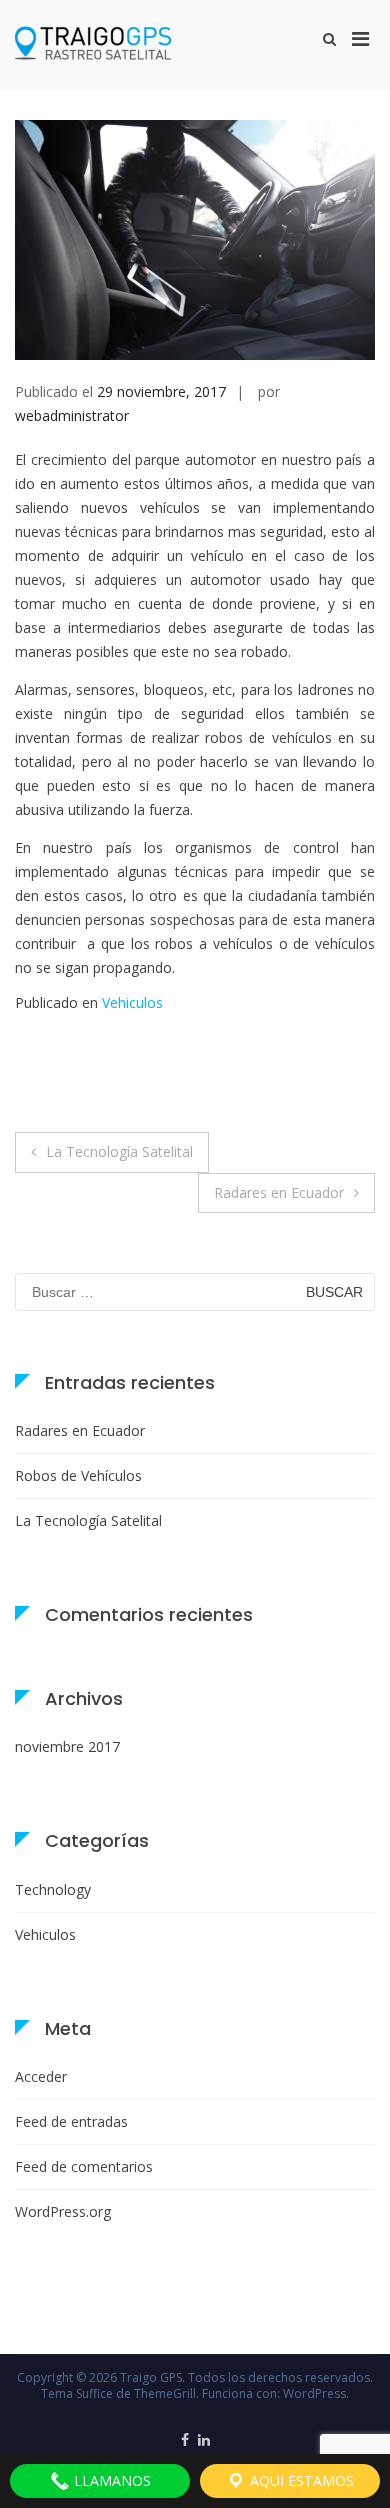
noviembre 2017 (67, 1746)
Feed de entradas (71, 2121)
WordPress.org (63, 2211)
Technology (53, 1889)
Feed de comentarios (84, 2166)
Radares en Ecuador (279, 1192)
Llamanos (110, 2480)
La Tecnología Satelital (119, 1151)
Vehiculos (132, 1002)
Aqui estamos (300, 2480)
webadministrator (72, 415)
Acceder (41, 2076)
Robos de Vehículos (78, 1475)
